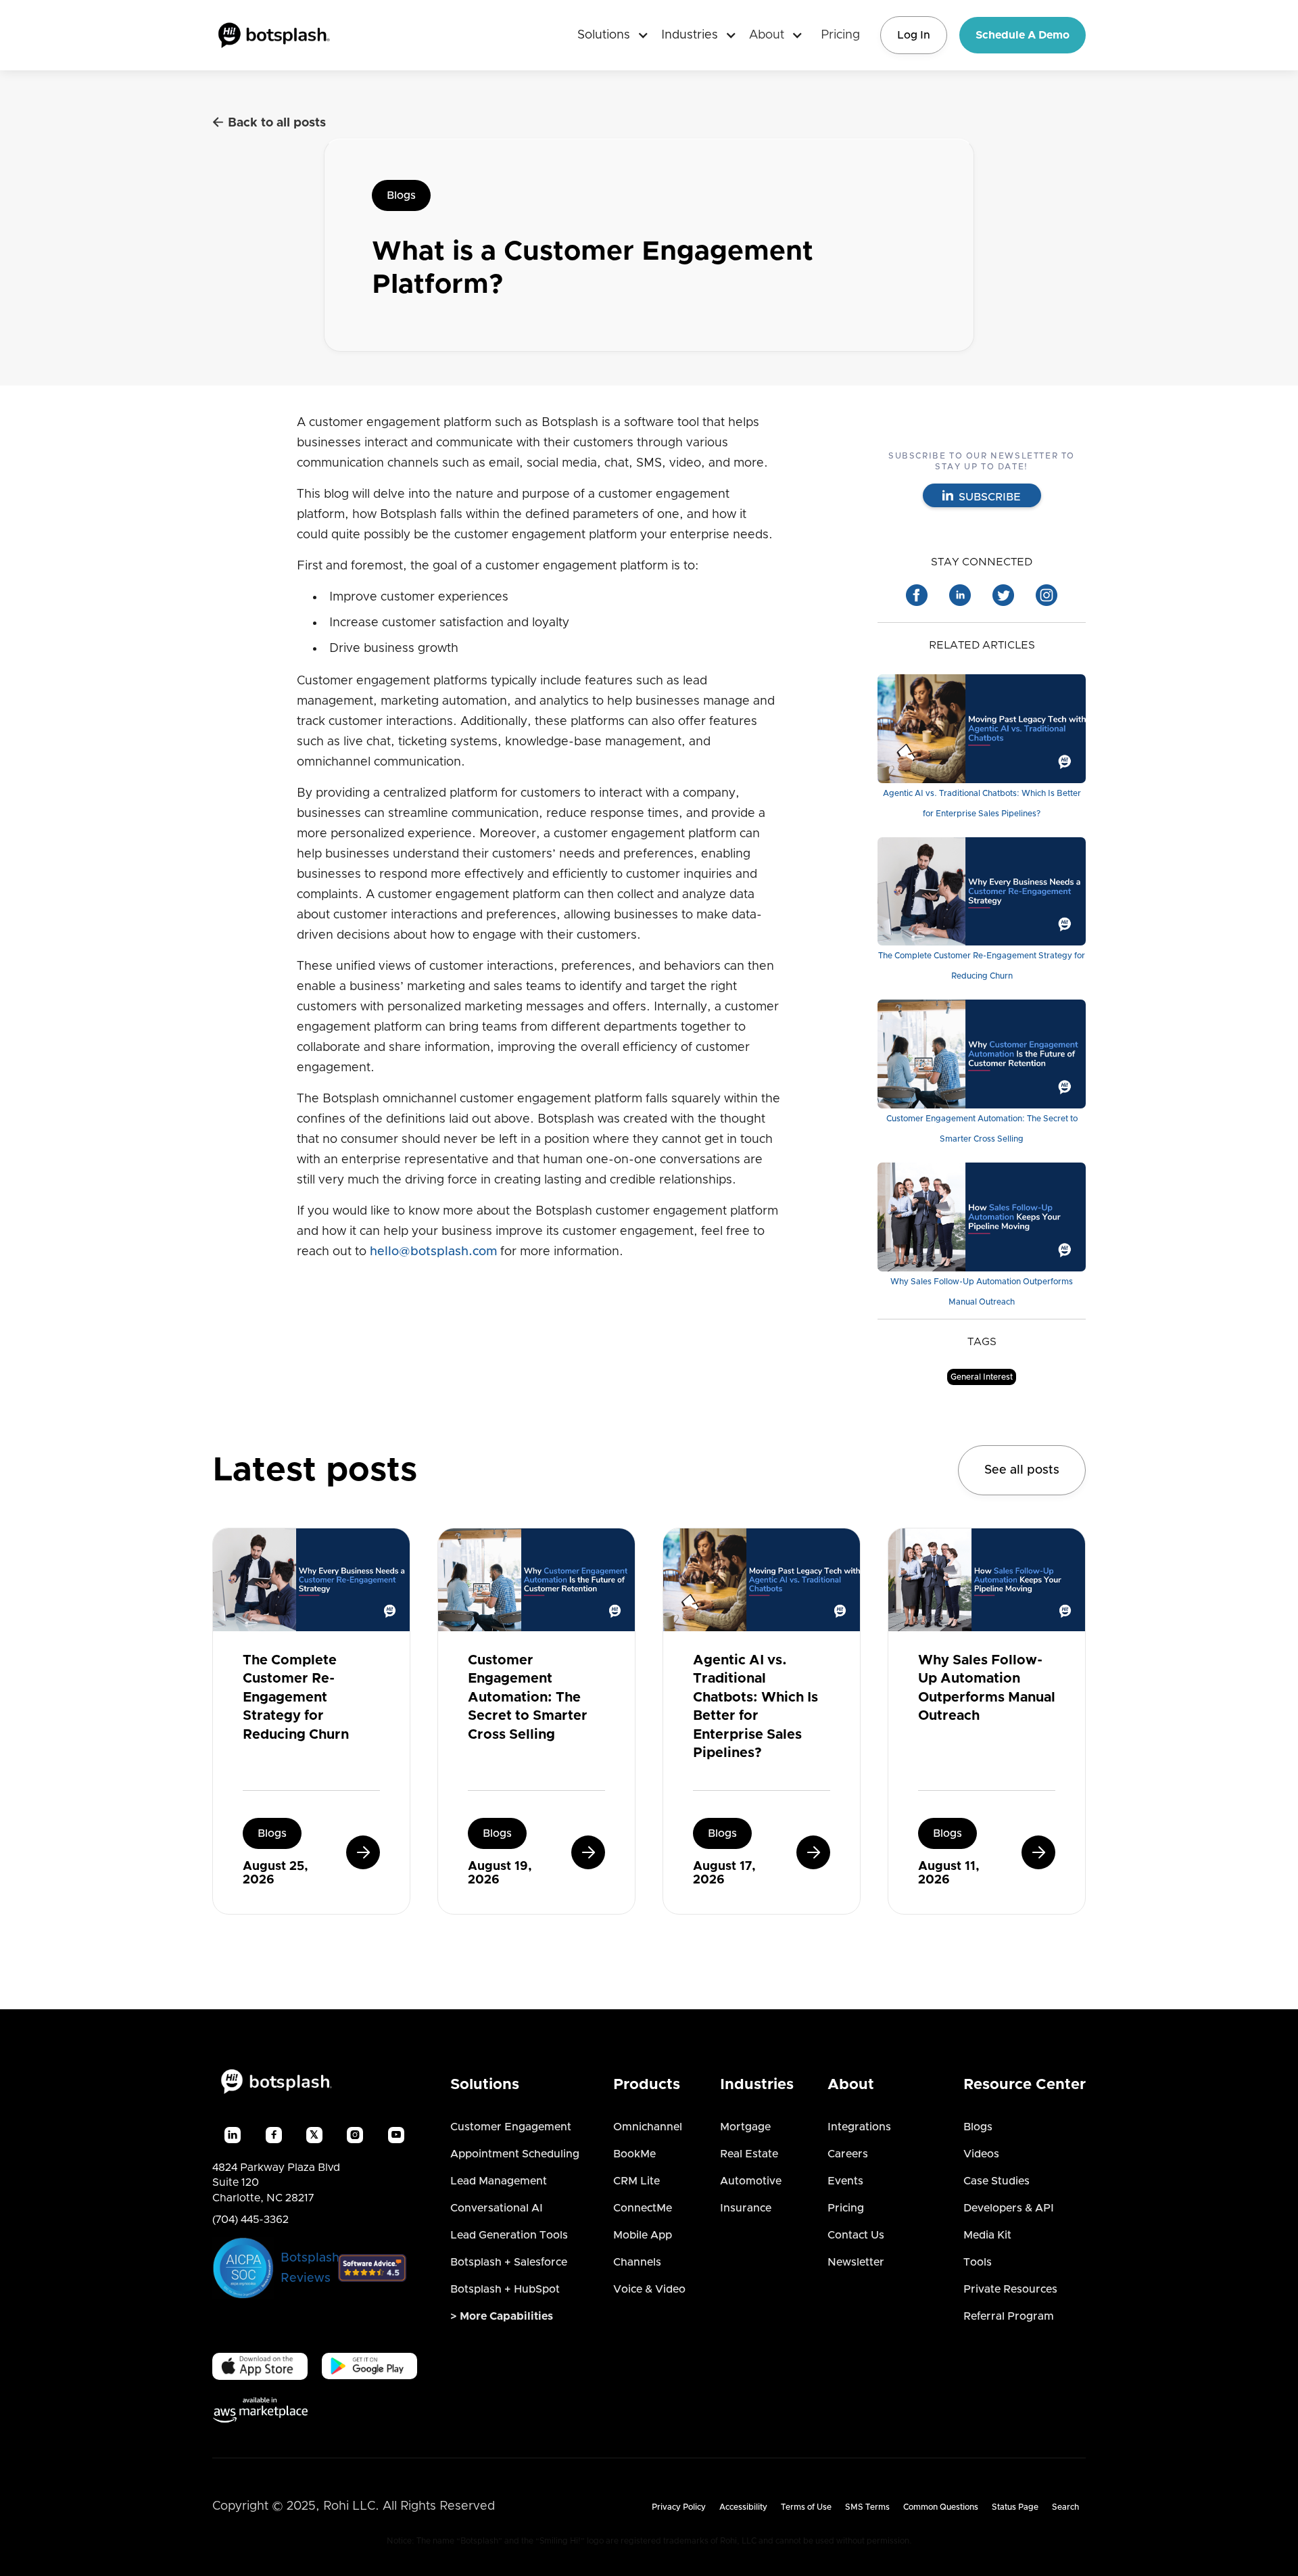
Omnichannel (648, 2127)
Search (1065, 2507)
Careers (848, 2154)
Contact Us (856, 2235)
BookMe (634, 2154)
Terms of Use (806, 2507)
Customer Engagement (511, 2127)
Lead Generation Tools (509, 2235)
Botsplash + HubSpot (505, 2289)
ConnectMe (643, 2208)
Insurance (746, 2208)
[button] (608, 35)
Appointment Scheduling (515, 2154)
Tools (978, 2262)
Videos (981, 2154)
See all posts (1022, 1470)
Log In (914, 35)
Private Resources (1010, 2289)
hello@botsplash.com (433, 1252)
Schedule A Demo (1023, 35)
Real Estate (749, 2154)
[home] (274, 35)
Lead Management (499, 2181)
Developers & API (1009, 2208)
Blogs (401, 195)
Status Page (1015, 2507)
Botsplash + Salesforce (509, 2262)
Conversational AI (497, 2208)
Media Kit (987, 2235)
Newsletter (856, 2262)
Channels (637, 2262)
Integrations (859, 2127)
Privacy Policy (679, 2507)
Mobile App (643, 2235)
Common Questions (941, 2507)
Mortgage (745, 2127)
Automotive (751, 2181)
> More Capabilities (502, 2316)
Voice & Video (649, 2289)
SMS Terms (867, 2507)
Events (845, 2181)
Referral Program (1009, 2316)
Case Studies (996, 2181)
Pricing (840, 35)
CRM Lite (636, 2181)
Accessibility (743, 2507)
